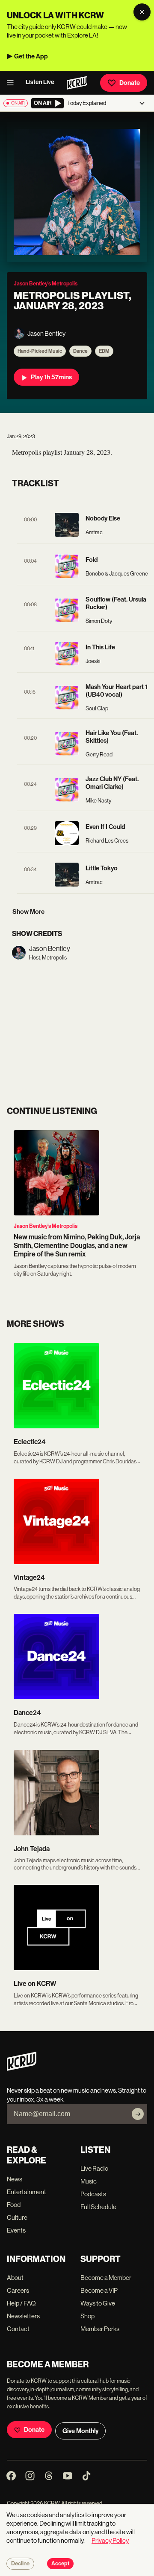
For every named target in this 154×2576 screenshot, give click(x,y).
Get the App (31, 56)
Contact (18, 2329)
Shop (87, 2316)
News (15, 2179)
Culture (17, 2217)
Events (16, 2230)
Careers (18, 2290)
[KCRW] (22, 2069)
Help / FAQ (21, 2303)
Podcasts (93, 2194)
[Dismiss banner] (142, 12)
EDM (104, 351)
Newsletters (23, 2316)
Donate (130, 83)
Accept (60, 2564)
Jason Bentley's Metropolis (46, 1226)
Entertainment (27, 2192)
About (15, 2278)
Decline (20, 2564)
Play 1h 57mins (51, 377)
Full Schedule (98, 2207)
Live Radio (94, 2168)
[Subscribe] (138, 2114)
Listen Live (40, 82)
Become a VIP (99, 2290)
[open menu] (13, 83)
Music (89, 2181)
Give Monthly (80, 2431)
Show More (28, 912)
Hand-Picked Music (40, 351)
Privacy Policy (110, 2540)
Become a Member (106, 2278)
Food (14, 2205)
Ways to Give (98, 2303)
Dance (80, 351)
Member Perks (100, 2329)
